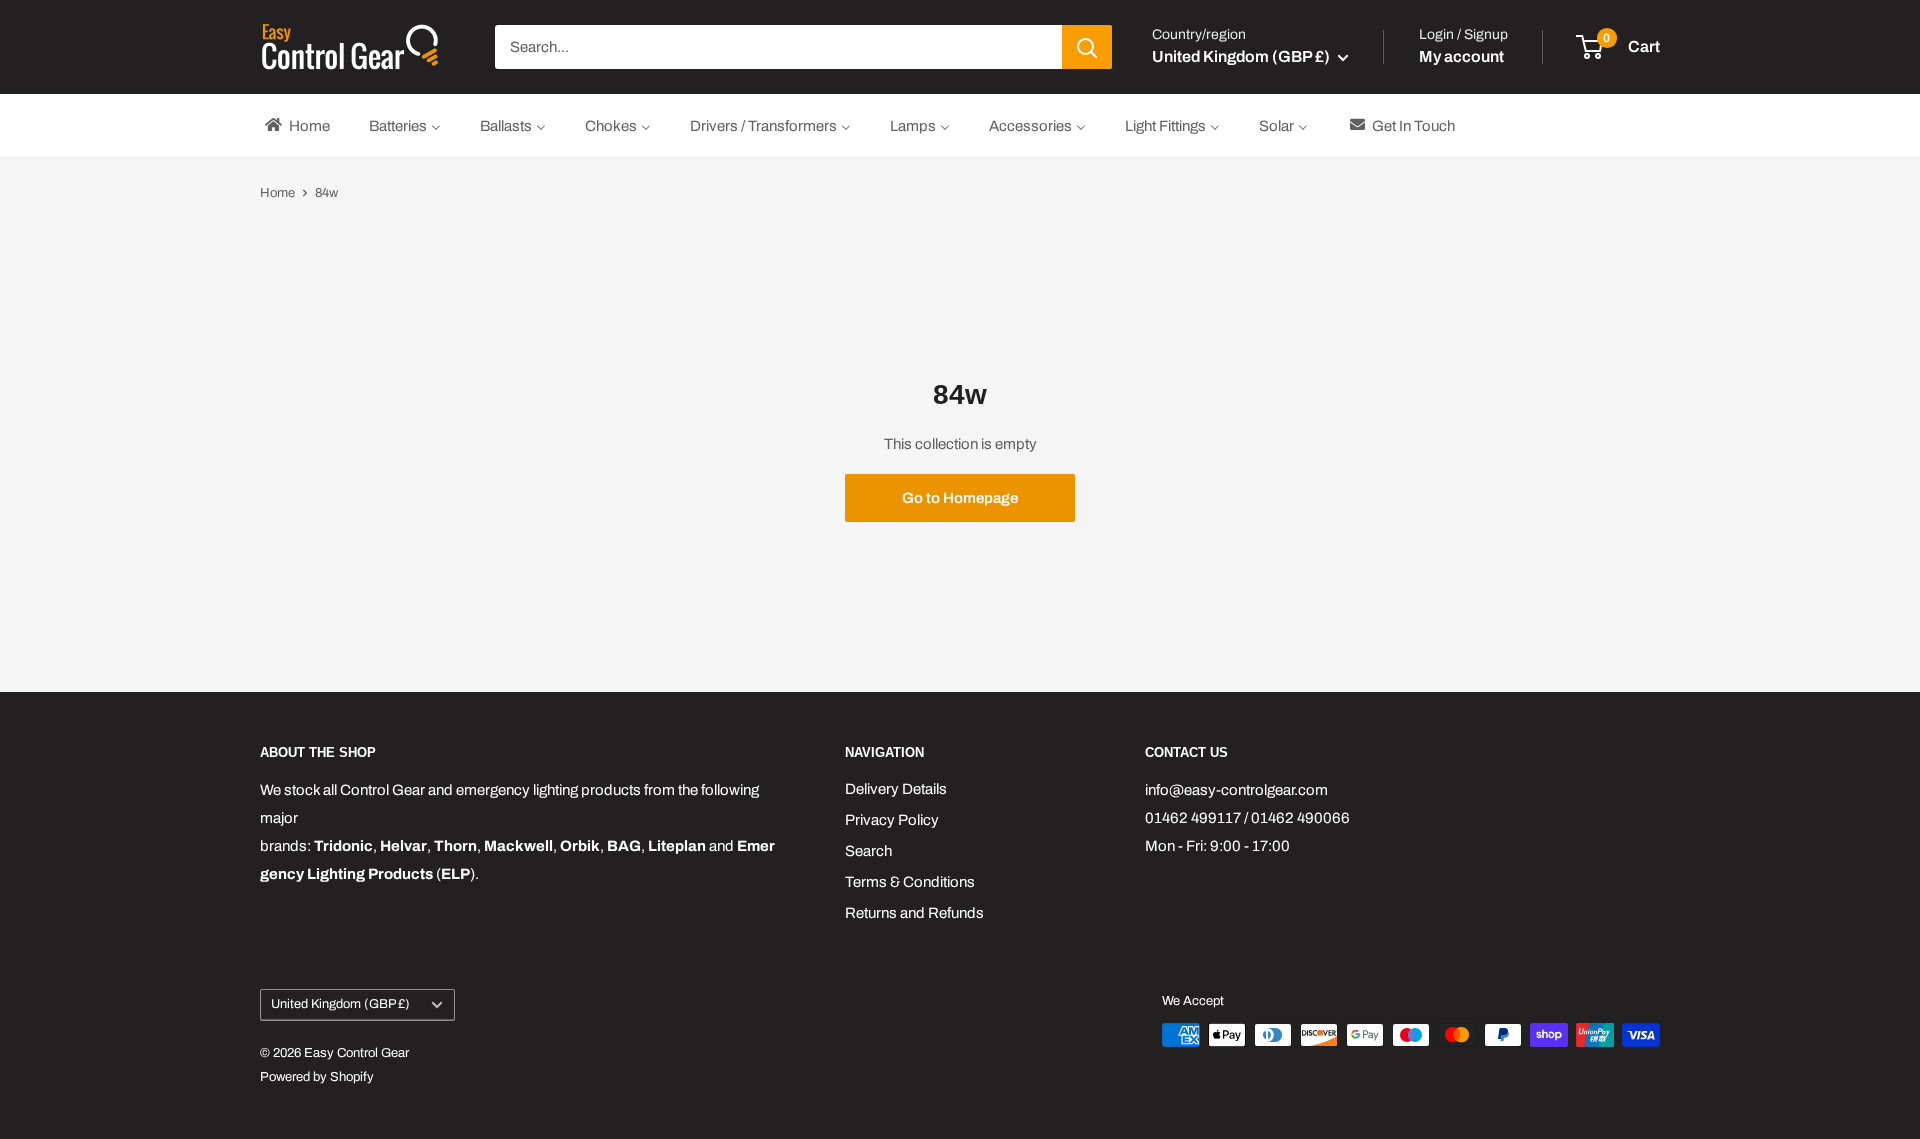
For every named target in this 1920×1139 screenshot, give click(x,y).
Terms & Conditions (910, 882)
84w (326, 193)
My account (1461, 56)
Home (277, 193)
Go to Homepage (960, 498)
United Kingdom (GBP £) (340, 1004)
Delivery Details (896, 789)
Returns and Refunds (914, 913)
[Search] (1087, 47)
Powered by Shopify (317, 1077)
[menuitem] (296, 125)
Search (868, 851)
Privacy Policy (892, 820)
